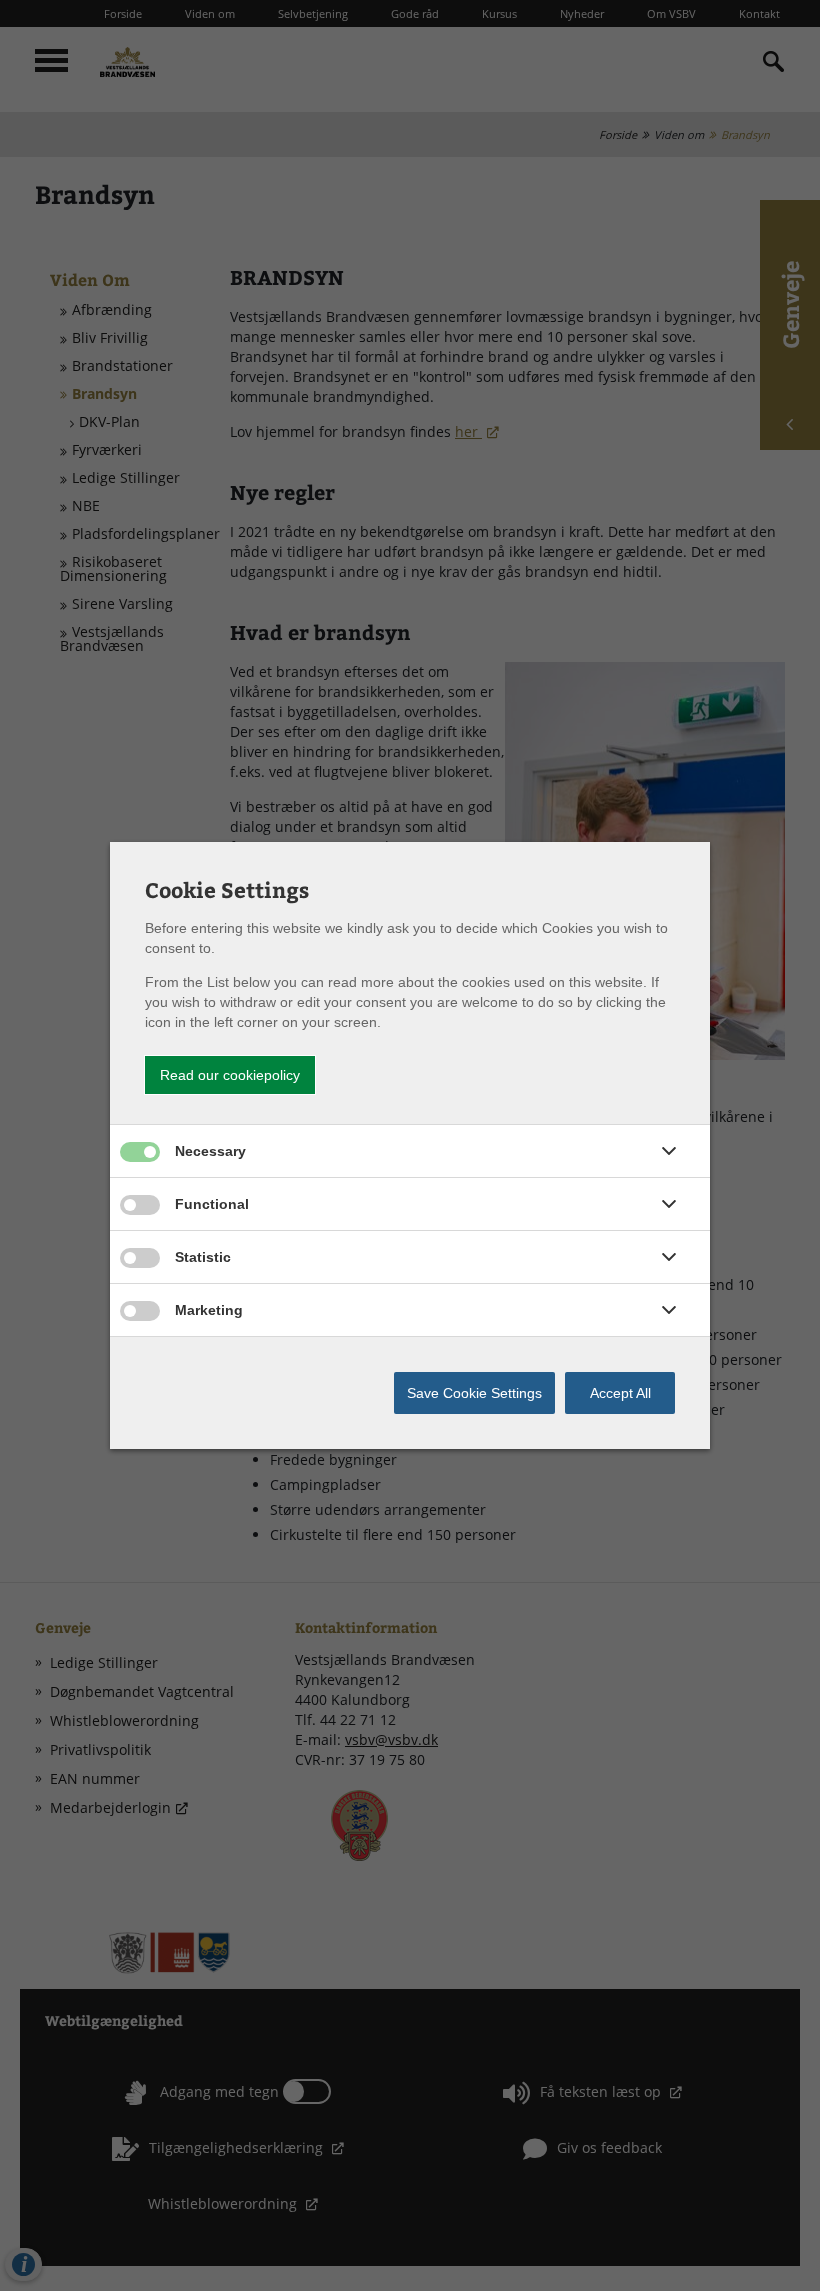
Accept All (620, 1393)
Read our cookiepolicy (230, 1075)
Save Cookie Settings (474, 1393)
